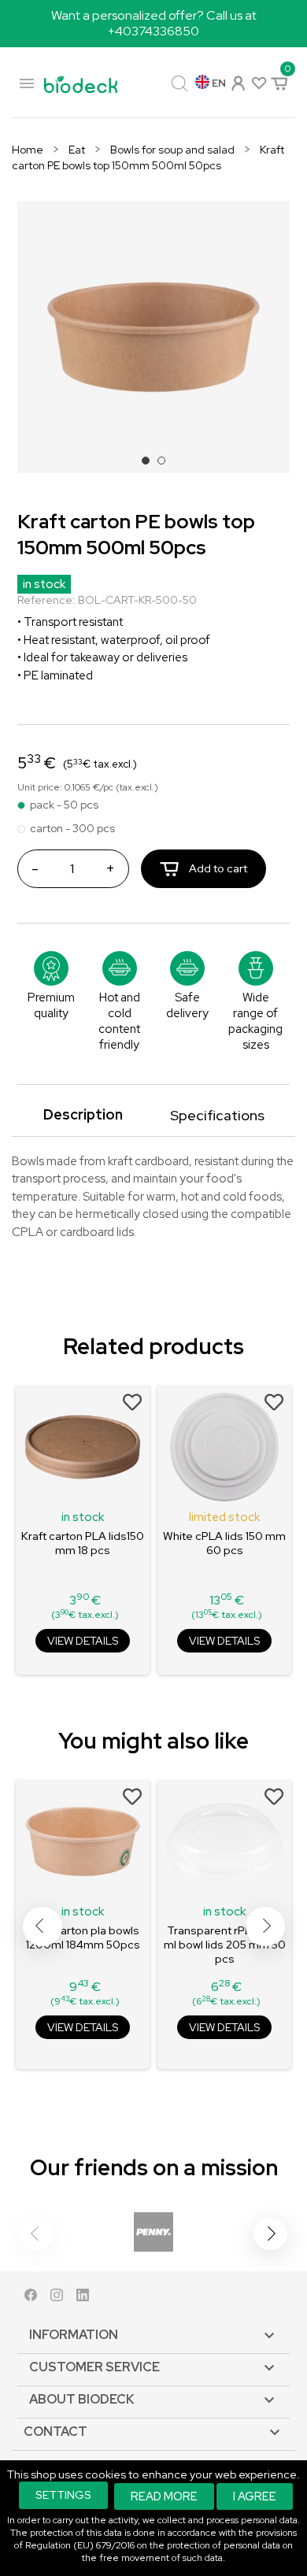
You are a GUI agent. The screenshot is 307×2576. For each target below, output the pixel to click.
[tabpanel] (153, 337)
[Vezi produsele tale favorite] (258, 82)
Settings (63, 2495)
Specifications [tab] (217, 1115)
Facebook (31, 2298)
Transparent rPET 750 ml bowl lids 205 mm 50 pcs (225, 1945)
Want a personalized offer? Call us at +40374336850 (154, 23)
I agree (255, 2496)
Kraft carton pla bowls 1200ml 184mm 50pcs (83, 1938)
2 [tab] (166, 465)
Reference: (46, 600)
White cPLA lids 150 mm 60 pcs (224, 1543)
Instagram (57, 2298)
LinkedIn (83, 2298)
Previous (43, 1926)
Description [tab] (83, 1114)
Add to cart (217, 868)
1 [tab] (150, 465)
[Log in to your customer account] (237, 81)
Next (265, 1926)
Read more (164, 2496)
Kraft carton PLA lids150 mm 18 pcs (83, 1543)
